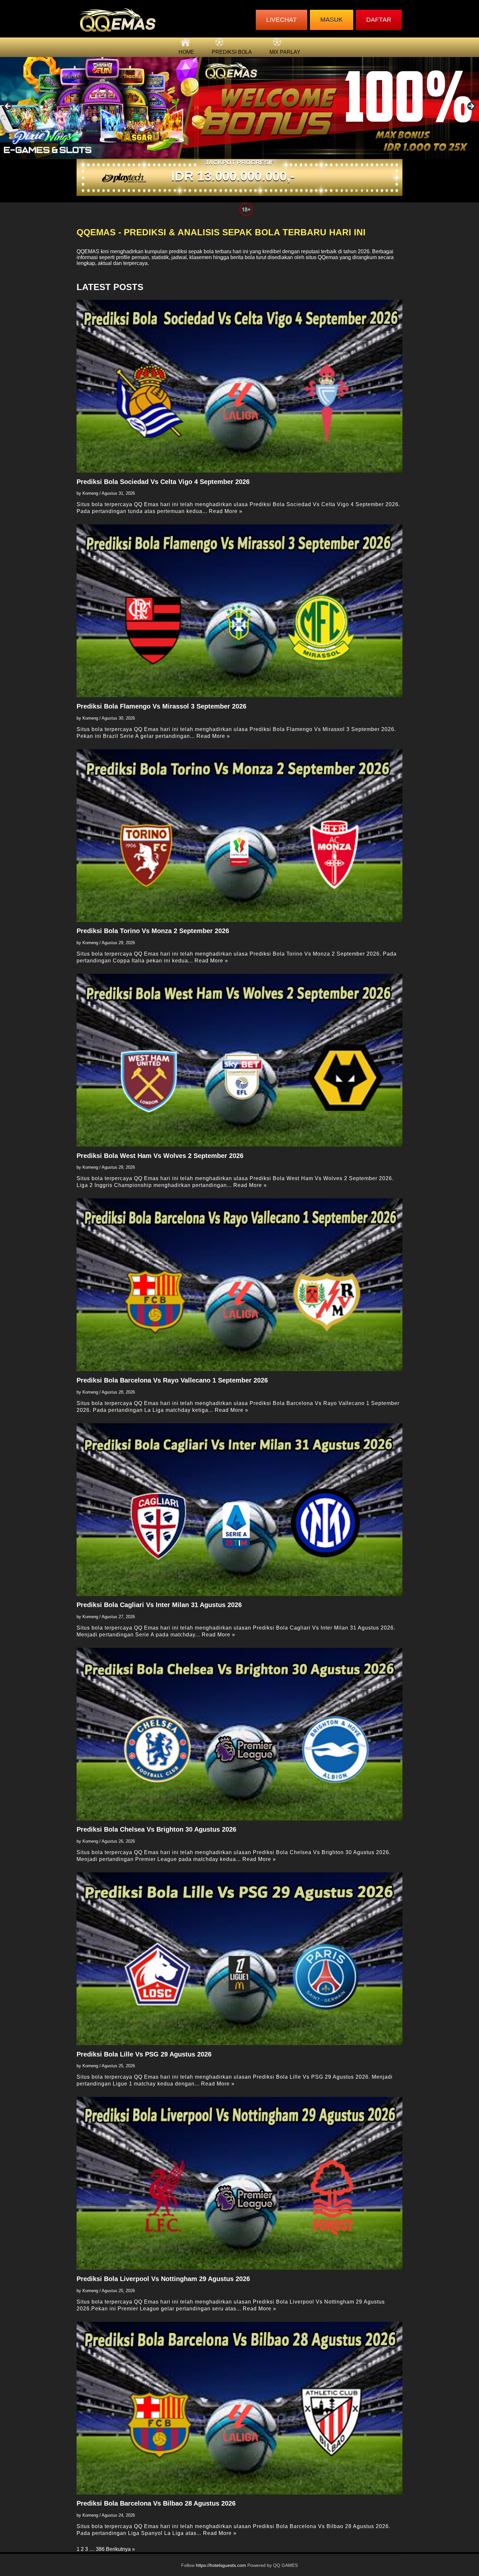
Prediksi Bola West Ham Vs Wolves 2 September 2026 (160, 1156)
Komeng (90, 493)
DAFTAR (379, 20)
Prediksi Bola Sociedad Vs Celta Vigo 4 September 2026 (163, 482)
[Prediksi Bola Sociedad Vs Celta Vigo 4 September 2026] (239, 386)
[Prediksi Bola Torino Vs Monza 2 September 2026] (239, 836)
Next (471, 107)
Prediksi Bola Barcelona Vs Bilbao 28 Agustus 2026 (156, 2503)
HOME (186, 52)
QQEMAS (88, 251)
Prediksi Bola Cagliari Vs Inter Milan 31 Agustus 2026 (159, 1605)
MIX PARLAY (285, 52)
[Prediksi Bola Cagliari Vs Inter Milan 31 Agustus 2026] (239, 1510)
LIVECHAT (282, 20)
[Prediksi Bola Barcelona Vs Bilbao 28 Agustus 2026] (239, 2408)
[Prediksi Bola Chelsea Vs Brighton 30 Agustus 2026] (239, 1734)
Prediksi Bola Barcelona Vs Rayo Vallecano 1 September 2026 (172, 1380)
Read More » (226, 511)
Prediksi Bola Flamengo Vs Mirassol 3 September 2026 (161, 706)
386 (100, 2549)
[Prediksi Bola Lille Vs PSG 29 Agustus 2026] (239, 1959)
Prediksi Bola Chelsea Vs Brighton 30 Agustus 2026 (156, 1829)
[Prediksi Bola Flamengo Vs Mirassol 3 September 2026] (239, 611)
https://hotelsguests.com (221, 2565)
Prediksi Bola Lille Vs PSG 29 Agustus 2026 (144, 2054)
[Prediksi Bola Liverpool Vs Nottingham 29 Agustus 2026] (239, 2183)
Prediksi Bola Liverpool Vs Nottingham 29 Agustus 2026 (163, 2279)
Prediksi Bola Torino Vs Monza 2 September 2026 (153, 931)
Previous (8, 107)
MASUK (332, 20)
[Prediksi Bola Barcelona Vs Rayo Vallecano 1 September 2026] (239, 1285)
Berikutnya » (120, 2549)
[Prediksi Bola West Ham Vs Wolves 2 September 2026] (239, 1060)
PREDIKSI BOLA (232, 52)
